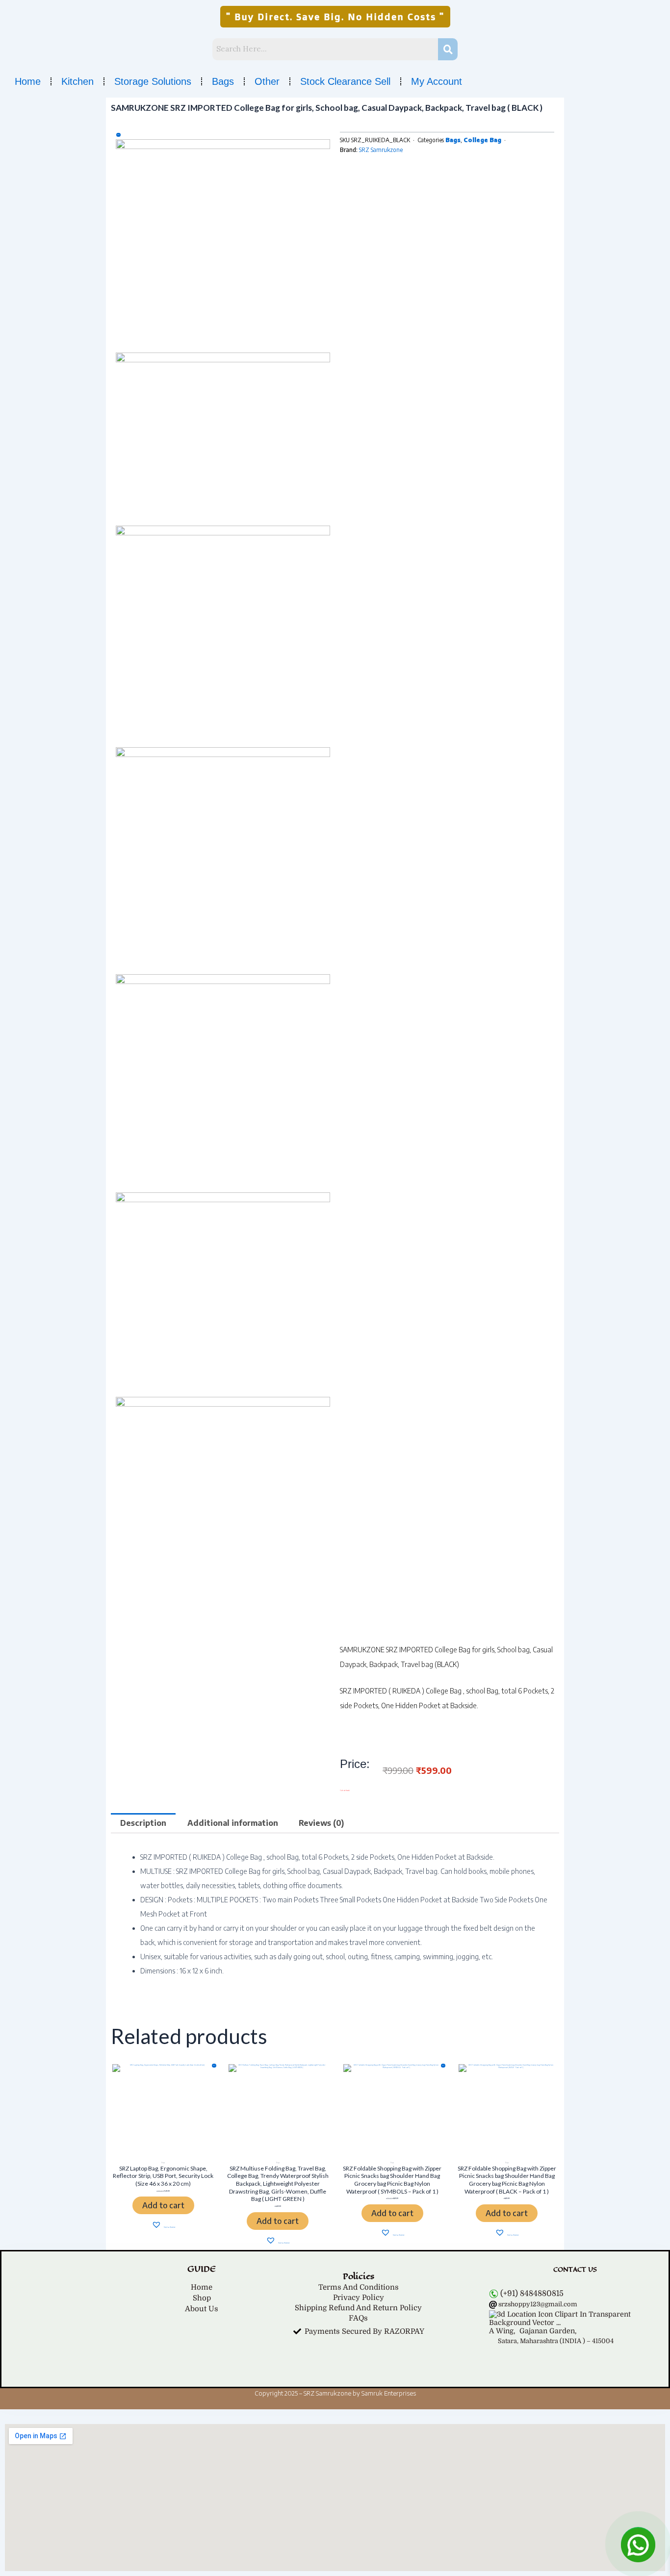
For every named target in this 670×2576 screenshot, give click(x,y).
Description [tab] (143, 1823)
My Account (437, 81)
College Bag (482, 140)
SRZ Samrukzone (381, 150)
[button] (335, 17)
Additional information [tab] (233, 1823)
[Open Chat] (638, 2544)
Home (28, 81)
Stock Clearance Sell (345, 81)
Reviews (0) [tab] (321, 1823)
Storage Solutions (153, 81)
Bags (223, 81)
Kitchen (77, 81)
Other (267, 81)
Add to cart (163, 2205)
